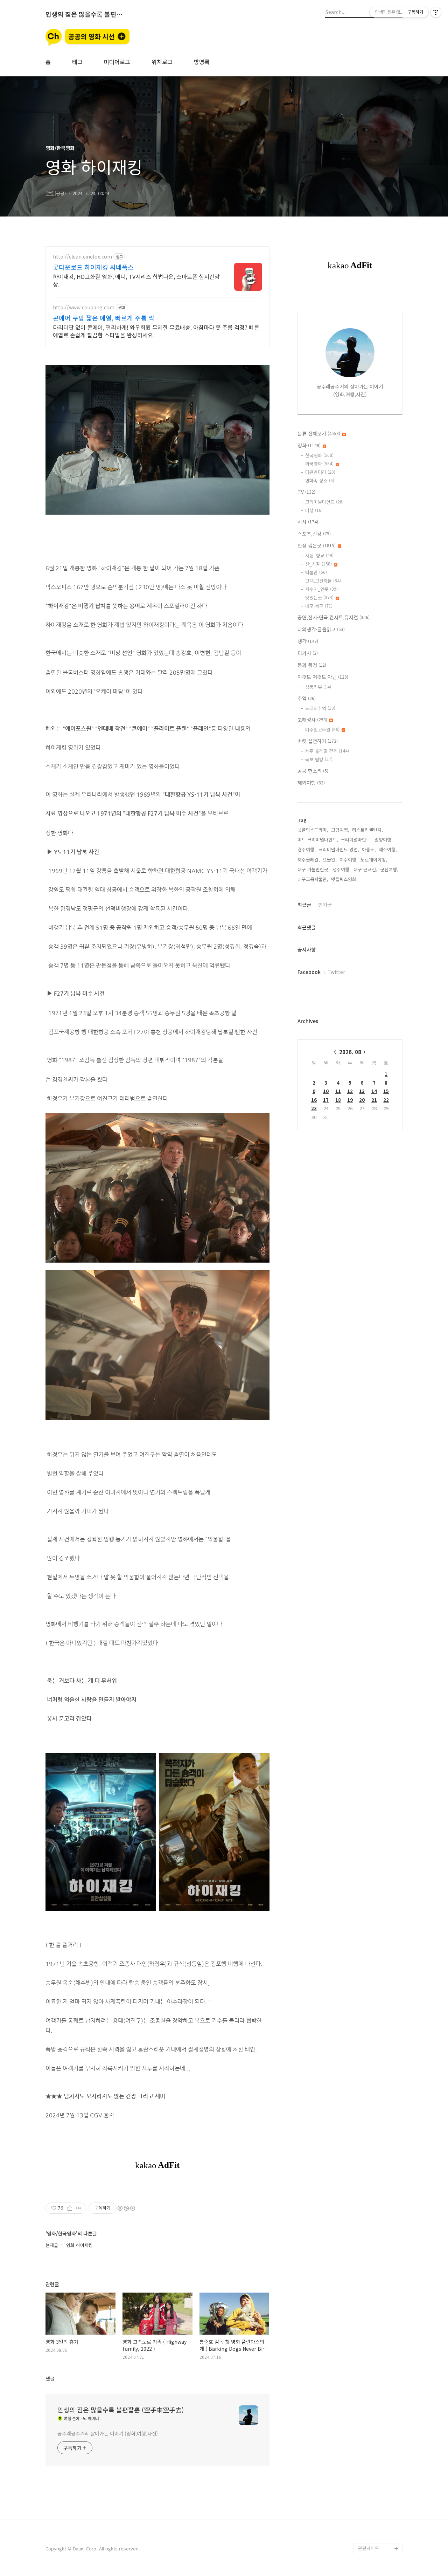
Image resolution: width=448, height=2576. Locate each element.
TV (306, 492)
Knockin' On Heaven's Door (374, 1915)
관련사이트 (369, 2548)
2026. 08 (350, 1052)
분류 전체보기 (319, 433)
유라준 (365, 2414)
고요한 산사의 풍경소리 (379, 1769)
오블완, (330, 860)
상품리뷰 (318, 687)
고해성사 (312, 720)
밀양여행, (384, 840)
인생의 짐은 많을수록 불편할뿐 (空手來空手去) (84, 14)
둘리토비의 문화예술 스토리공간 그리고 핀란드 (379, 1966)
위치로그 (162, 62)
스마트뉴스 (369, 2515)
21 (374, 1100)
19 (350, 1100)
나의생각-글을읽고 (321, 629)
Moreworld (370, 2313)
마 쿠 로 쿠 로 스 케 (377, 2425)
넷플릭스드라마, (313, 830)
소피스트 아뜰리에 (376, 2268)
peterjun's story (376, 1786)
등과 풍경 (312, 665)
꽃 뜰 (363, 1809)
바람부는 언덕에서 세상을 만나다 (379, 1938)
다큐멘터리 (320, 472)
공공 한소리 (313, 771)
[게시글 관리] (79, 2208)
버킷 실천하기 (318, 741)
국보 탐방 (319, 759)
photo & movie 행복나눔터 (379, 1859)
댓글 (50, 2378)
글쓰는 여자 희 (372, 2257)
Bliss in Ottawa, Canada (375, 1702)
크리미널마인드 (324, 502)
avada (365, 2223)
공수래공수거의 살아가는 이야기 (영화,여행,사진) (108, 2433)
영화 (309, 445)
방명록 (202, 62)
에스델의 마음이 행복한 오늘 (379, 2072)
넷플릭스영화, (344, 879)
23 (314, 1108)
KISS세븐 (367, 1719)
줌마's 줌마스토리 (376, 2212)
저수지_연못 (321, 589)
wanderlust (370, 2302)
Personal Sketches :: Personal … (378, 2184)
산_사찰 (318, 564)
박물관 (316, 572)
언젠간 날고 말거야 (377, 2279)
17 (326, 1100)
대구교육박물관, (313, 879)
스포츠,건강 (314, 534)
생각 (308, 641)
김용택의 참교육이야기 (380, 1820)
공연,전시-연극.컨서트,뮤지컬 (334, 617)
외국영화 (319, 464)
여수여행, (349, 860)
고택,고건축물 (323, 581)
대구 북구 (319, 606)
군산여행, (389, 869)
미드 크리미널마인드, (318, 840)
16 (314, 1100)
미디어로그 (117, 62)
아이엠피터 (369, 2448)
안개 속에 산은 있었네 (379, 2044)
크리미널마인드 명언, (339, 849)
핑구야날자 (369, 2100)
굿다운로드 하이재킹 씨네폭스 (93, 267)
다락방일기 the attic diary (379, 1893)
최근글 (304, 905)
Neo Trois (369, 2526)
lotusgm (367, 2537)
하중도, (369, 849)
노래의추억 (320, 708)
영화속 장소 (320, 480)
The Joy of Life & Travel (377, 2487)
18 (338, 1100)
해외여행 (311, 783)
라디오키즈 (369, 1988)
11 (338, 1091)
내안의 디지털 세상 (377, 2156)
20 (362, 1100)
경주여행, (307, 849)
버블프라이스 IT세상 (378, 2145)
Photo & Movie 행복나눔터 (379, 2117)
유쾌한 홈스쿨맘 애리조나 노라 (379, 2352)
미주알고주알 (322, 730)
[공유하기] (70, 2208)
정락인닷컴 (369, 2369)
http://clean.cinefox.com (82, 257)
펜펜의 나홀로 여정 (377, 1797)
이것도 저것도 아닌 (323, 677)
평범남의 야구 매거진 (379, 2022)
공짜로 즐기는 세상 (377, 2504)
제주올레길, (309, 860)
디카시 (308, 653)
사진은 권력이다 (374, 1753)
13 (362, 1091)
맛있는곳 (319, 597)
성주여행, (342, 869)
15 (386, 1091)
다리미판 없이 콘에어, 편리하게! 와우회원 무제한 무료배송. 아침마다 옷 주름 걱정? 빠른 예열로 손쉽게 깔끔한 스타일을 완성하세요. (156, 331)
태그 (77, 62)
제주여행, (388, 849)
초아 (363, 1999)
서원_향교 (319, 555)
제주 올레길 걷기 (327, 751)
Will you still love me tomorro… (380, 2464)
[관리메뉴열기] (436, 12)
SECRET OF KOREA (378, 2380)
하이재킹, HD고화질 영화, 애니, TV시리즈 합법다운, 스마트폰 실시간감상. (136, 280)
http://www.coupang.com (84, 307)
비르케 (365, 2089)
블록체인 (367, 2010)
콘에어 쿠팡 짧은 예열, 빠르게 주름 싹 (104, 318)
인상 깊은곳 (317, 545)
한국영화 (319, 455)
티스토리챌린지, (367, 830)
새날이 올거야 (372, 1741)
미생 (314, 510)
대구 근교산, (365, 869)
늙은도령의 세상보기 (378, 2291)
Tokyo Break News (378, 2055)
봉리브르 (367, 1685)
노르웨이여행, (374, 860)
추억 (307, 698)
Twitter (336, 972)
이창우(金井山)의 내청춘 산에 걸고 (380, 2330)
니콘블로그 (369, 2436)
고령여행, (340, 830)
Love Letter (371, 2201)
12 (350, 1091)
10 (326, 1091)
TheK (364, 2033)
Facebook (309, 972)
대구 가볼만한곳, (314, 869)
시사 (308, 522)
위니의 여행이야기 (376, 2167)
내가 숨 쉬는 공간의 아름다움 (380, 2240)
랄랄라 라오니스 (374, 1876)
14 (374, 1091)
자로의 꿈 (367, 2392)
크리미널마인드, (356, 840)
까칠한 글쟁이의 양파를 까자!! (379, 1837)
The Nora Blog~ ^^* (379, 1730)
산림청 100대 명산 (376, 2134)
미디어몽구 (369, 2403)
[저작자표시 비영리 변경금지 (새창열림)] (126, 2208)
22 (386, 1100)
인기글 (325, 905)
